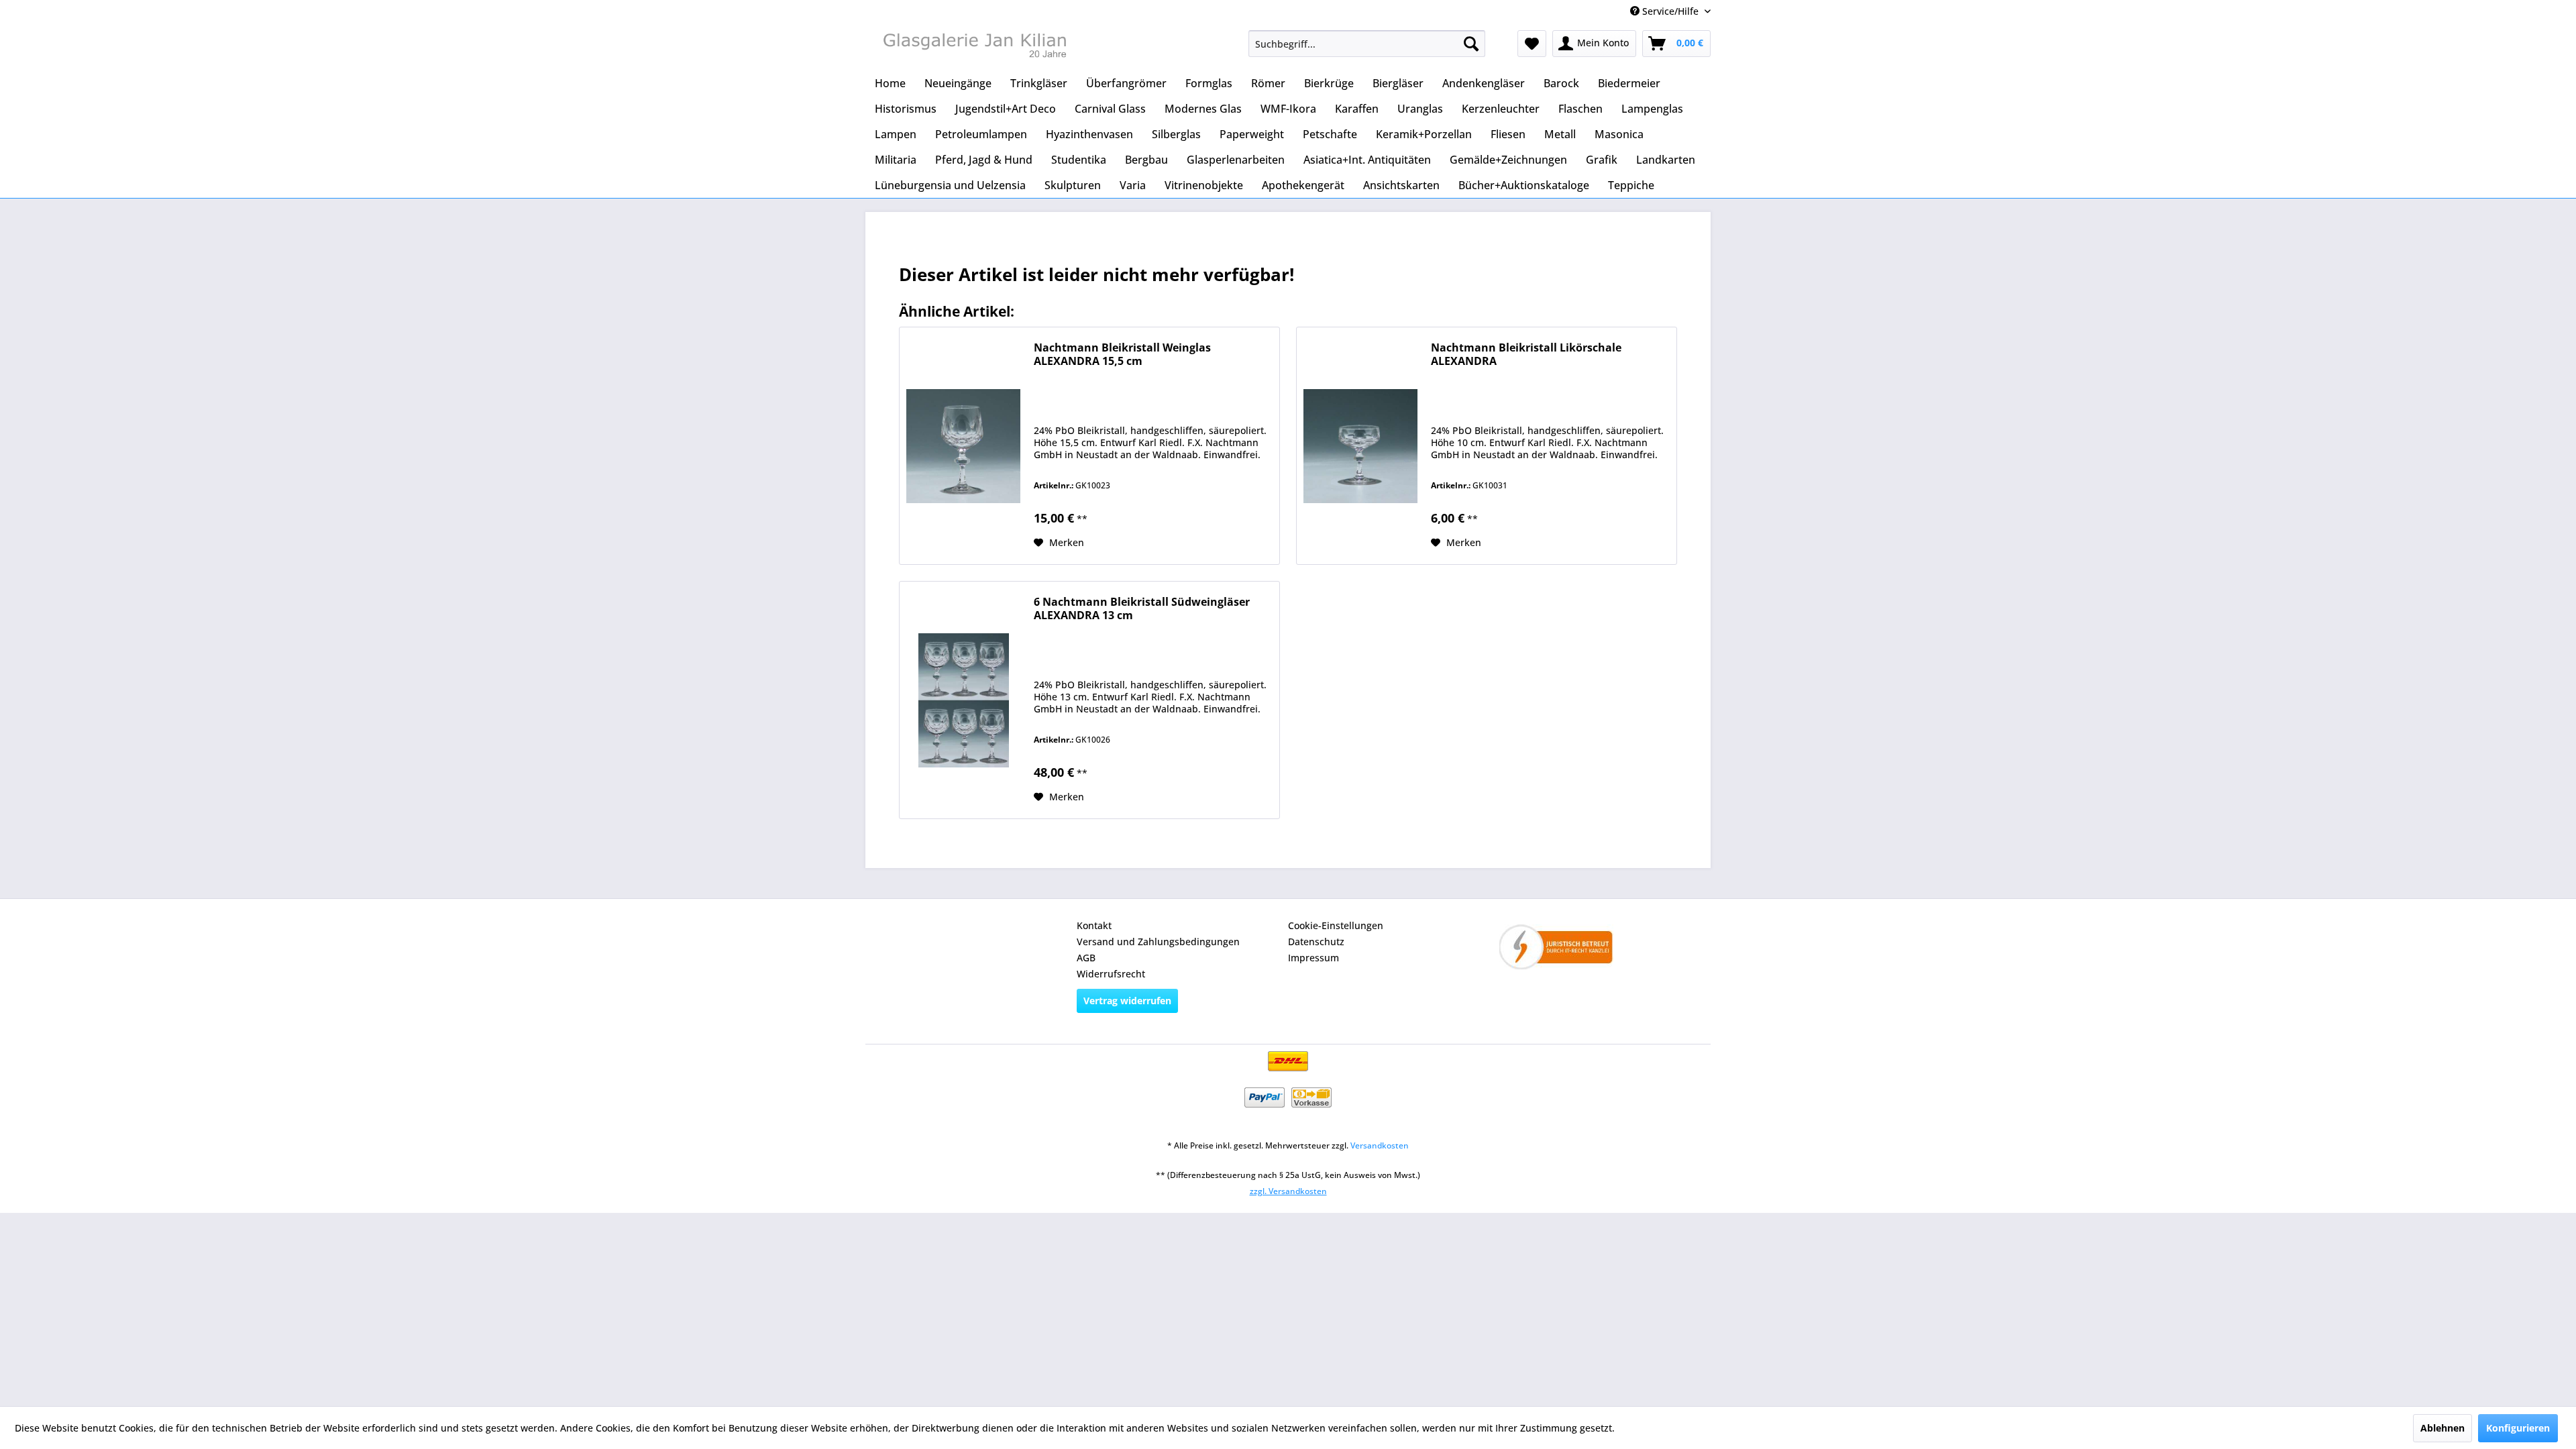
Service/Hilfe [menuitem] (1670, 11)
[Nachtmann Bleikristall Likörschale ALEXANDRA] (1360, 446)
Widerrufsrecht (1111, 974)
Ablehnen (2443, 1428)
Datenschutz (1316, 942)
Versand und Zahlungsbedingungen (1158, 942)
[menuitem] (1367, 44)
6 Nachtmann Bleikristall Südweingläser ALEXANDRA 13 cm (1142, 609)
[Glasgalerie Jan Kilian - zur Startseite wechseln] (973, 47)
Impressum (1313, 958)
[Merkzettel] (1532, 44)
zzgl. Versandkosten (1288, 1191)
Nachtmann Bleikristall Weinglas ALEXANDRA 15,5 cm (1122, 355)
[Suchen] (1471, 44)
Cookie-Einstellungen (1336, 925)
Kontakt (1094, 925)
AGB (1086, 958)
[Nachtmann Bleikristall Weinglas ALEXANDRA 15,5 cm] (963, 446)
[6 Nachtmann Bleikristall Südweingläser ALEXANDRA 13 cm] (963, 700)
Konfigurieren (2518, 1428)
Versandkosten (1380, 1145)
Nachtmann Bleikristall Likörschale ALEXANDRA (1526, 355)
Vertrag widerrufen (1127, 1001)
